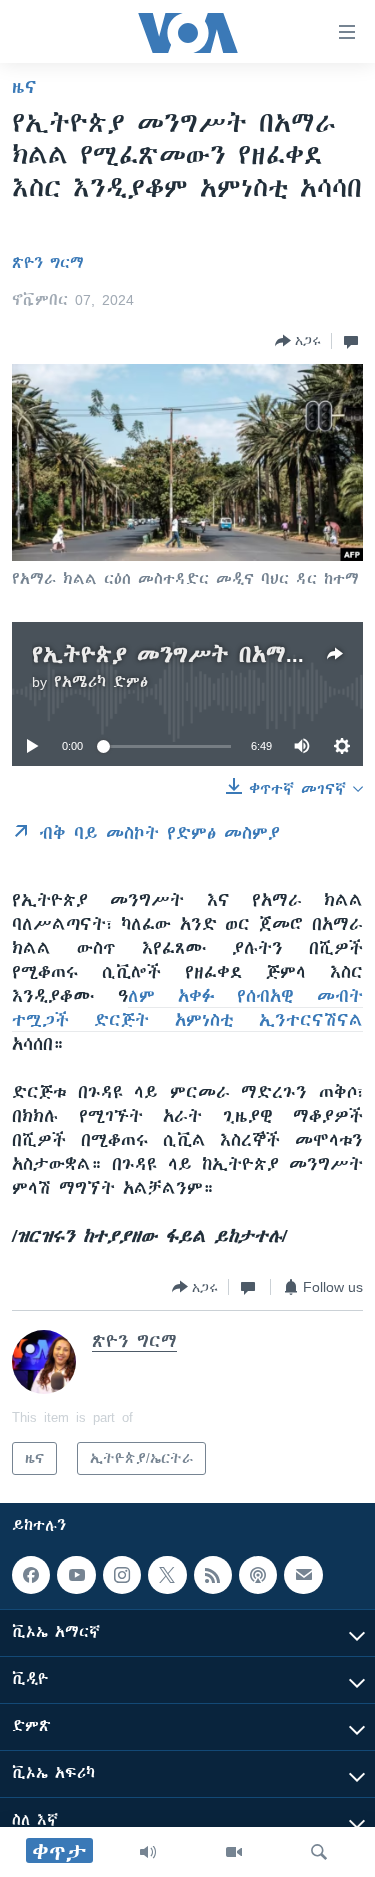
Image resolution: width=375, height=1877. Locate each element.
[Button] (298, 341)
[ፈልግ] (319, 1852)
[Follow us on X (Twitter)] (167, 1575)
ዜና (24, 87)
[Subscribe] (303, 1575)
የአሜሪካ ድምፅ (101, 682)
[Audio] (148, 1852)
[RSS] (213, 1575)
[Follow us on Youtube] (76, 1575)
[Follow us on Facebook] (31, 1575)
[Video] (234, 1852)
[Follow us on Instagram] (122, 1575)
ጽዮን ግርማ (48, 263)
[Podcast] (258, 1575)
